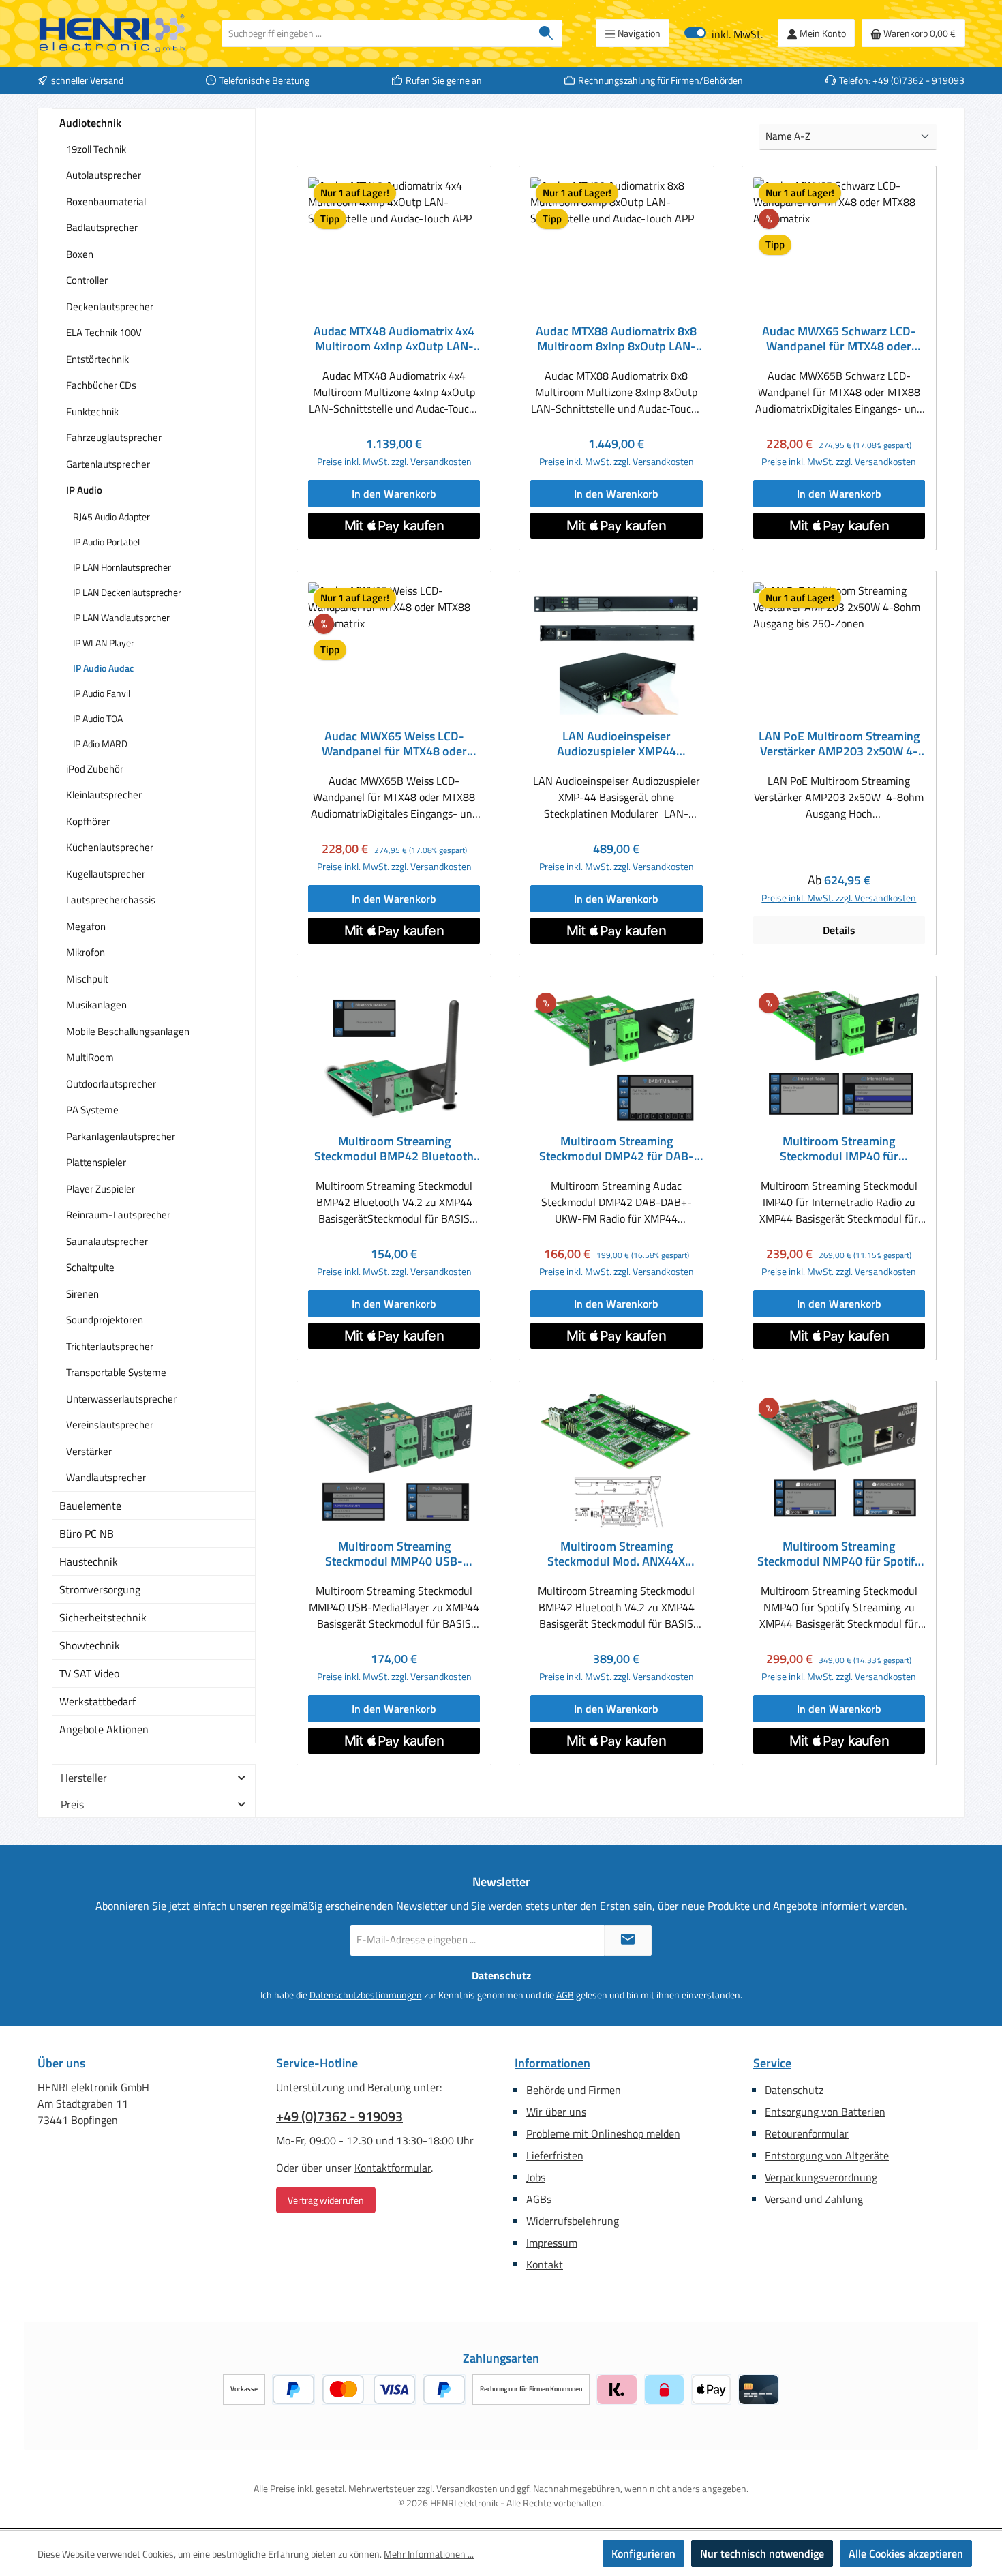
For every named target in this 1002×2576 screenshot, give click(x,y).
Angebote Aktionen (104, 1729)
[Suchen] (546, 33)
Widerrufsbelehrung (573, 2221)
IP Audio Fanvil (102, 693)
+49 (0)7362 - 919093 (339, 2116)
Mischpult (87, 979)
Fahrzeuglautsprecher (114, 437)
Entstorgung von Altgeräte (827, 2155)
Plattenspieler (96, 1162)
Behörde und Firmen (574, 2090)
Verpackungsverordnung (821, 2177)
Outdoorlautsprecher (111, 1084)
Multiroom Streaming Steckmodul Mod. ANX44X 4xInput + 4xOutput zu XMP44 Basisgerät (617, 1554)
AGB (565, 1995)
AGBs (539, 2199)
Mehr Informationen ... (429, 2554)
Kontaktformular (393, 2168)
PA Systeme (92, 1110)
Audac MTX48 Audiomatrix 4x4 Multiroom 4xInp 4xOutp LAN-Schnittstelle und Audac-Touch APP (394, 339)
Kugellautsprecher (106, 874)
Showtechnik (90, 1645)
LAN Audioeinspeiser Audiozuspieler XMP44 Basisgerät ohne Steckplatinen (616, 744)
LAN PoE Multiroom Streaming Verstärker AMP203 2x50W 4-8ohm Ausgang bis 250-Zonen (839, 744)
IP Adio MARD (100, 744)
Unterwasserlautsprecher (121, 1399)
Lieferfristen (555, 2155)
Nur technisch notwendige (762, 2553)
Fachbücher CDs (101, 385)
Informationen (552, 2063)
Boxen (80, 254)
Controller (87, 280)
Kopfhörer (88, 821)
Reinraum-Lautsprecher (118, 1215)
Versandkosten (467, 2488)
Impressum (552, 2243)
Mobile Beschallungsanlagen (128, 1031)
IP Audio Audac (103, 668)
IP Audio (84, 490)
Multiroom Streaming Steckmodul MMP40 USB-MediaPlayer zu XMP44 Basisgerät (394, 1554)
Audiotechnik (90, 123)
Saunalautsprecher (107, 1241)
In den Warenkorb (394, 494)
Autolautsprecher (104, 175)
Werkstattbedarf (97, 1701)
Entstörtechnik (97, 359)
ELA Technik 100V (104, 332)
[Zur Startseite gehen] (112, 33)
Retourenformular (807, 2133)
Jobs (536, 2177)
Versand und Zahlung (814, 2199)
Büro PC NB (87, 1533)
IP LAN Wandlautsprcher (121, 617)
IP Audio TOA (98, 718)
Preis (72, 1804)
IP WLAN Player (104, 643)
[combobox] (376, 33)
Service (772, 2063)
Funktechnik (92, 411)
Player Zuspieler (101, 1189)
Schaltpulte (90, 1267)
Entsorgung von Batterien (825, 2112)
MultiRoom (90, 1057)
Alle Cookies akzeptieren (906, 2553)
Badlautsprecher (102, 227)
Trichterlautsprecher (110, 1346)
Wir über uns (556, 2112)
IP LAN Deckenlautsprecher (127, 592)
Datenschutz (794, 2090)
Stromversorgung (100, 1589)
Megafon (86, 926)
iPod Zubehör (95, 769)
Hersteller (84, 1778)
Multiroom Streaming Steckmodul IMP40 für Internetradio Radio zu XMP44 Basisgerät (839, 1149)
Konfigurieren (643, 2553)
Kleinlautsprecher (104, 795)
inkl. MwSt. (724, 33)
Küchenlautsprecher (110, 847)
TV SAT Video (89, 1673)
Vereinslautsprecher (110, 1425)
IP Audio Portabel (106, 542)
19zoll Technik (96, 149)
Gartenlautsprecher (108, 464)
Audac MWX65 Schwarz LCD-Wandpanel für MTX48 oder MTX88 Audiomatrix (839, 339)
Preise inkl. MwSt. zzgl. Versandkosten (394, 461)
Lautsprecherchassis (111, 900)
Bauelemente (90, 1506)
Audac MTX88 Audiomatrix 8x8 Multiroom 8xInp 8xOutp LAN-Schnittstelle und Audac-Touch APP (616, 339)
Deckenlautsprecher (110, 306)
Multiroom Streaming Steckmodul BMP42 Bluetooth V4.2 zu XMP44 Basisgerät (394, 1149)
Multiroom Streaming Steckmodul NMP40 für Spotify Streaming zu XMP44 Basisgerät (839, 1554)
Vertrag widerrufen (326, 2200)
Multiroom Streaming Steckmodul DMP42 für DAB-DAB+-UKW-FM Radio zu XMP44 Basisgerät (617, 1149)
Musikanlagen (96, 1005)
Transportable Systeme (116, 1372)
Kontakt (545, 2264)
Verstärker (89, 1451)
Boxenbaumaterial (106, 201)
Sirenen (82, 1294)
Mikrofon (86, 952)
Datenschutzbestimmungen (366, 1995)
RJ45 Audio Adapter (111, 516)
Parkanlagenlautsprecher (121, 1136)
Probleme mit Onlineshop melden (603, 2133)
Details (839, 930)
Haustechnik (89, 1561)
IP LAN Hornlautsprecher (122, 567)
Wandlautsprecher (106, 1477)
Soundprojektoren (105, 1320)
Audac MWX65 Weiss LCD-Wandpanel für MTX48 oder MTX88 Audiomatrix (394, 744)
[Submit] (628, 1940)
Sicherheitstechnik (103, 1617)
